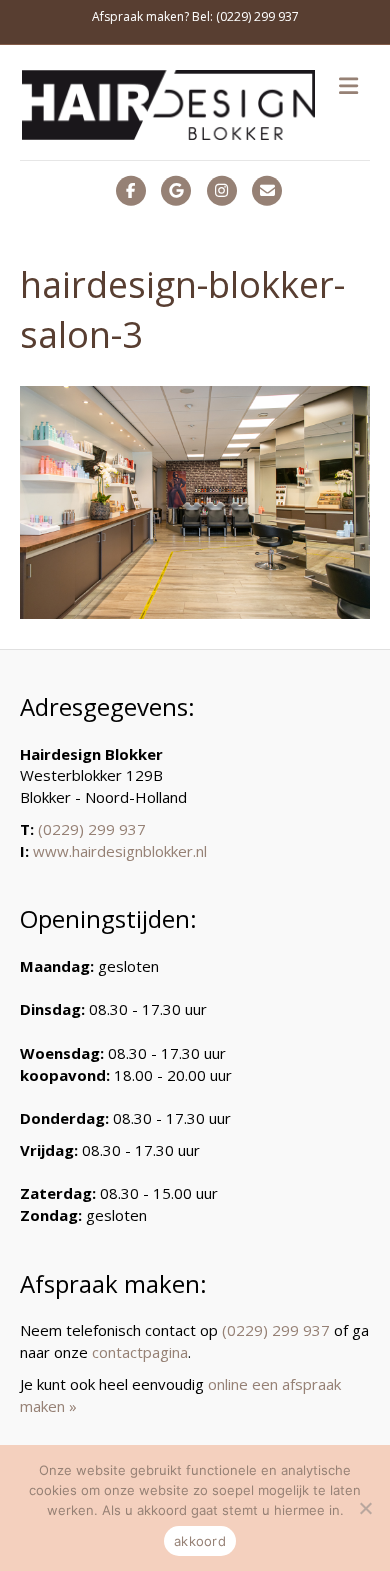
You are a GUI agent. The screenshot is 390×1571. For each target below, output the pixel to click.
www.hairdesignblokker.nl (120, 851)
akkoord (200, 1541)
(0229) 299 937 (92, 829)
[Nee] (365, 1508)
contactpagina (140, 1352)
